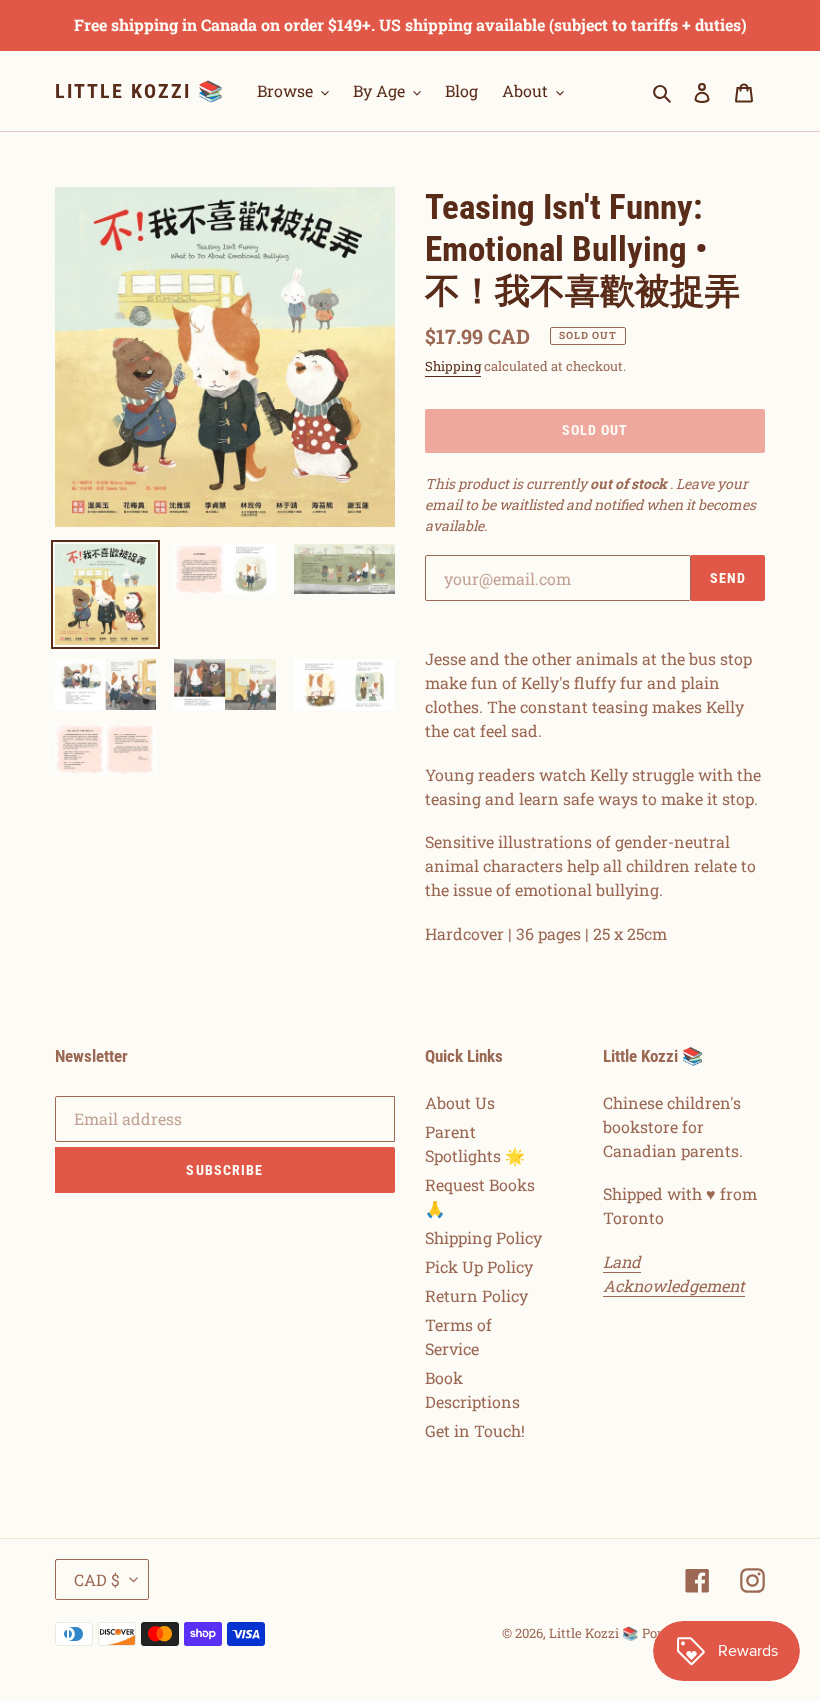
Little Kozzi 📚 (140, 91)
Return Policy (476, 1295)
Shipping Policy (483, 1237)
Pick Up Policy (479, 1266)
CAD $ (97, 1579)
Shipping (453, 366)
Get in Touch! (475, 1430)
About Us (460, 1102)
